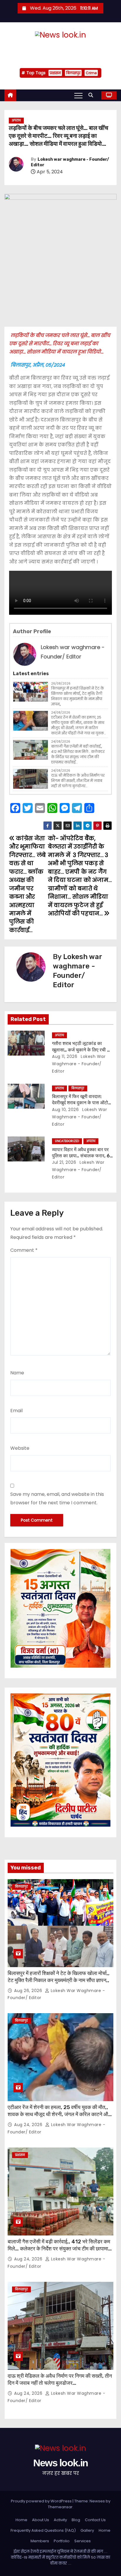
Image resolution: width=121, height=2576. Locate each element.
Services (83, 2541)
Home (21, 2520)
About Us (41, 2520)
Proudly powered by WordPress (42, 2501)
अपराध (16, 120)
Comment (24, 1250)
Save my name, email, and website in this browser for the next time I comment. (57, 1498)
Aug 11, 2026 (65, 1056)
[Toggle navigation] (78, 95)
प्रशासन (55, 73)
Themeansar (60, 2507)
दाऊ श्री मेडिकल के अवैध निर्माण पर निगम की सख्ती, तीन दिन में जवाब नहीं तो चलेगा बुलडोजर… (78, 781)
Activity (60, 2520)
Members (40, 2541)
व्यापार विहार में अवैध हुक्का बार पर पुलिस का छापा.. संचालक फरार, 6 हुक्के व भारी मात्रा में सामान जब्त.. (81, 1156)
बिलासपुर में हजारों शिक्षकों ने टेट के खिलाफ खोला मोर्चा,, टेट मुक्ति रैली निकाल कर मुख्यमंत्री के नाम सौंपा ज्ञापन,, (78, 696)
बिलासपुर (73, 73)
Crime (91, 73)
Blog (76, 2520)
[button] (92, 95)
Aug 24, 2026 (29, 2125)
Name (17, 1373)
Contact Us (95, 2520)
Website (20, 1448)
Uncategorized (67, 1141)
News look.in (60, 48)
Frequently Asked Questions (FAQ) (43, 2530)
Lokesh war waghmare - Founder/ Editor (79, 1064)
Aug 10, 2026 (65, 1110)
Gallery (87, 2530)
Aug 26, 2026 (29, 1991)
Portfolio (62, 2541)
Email (16, 1411)
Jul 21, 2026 (64, 1162)
